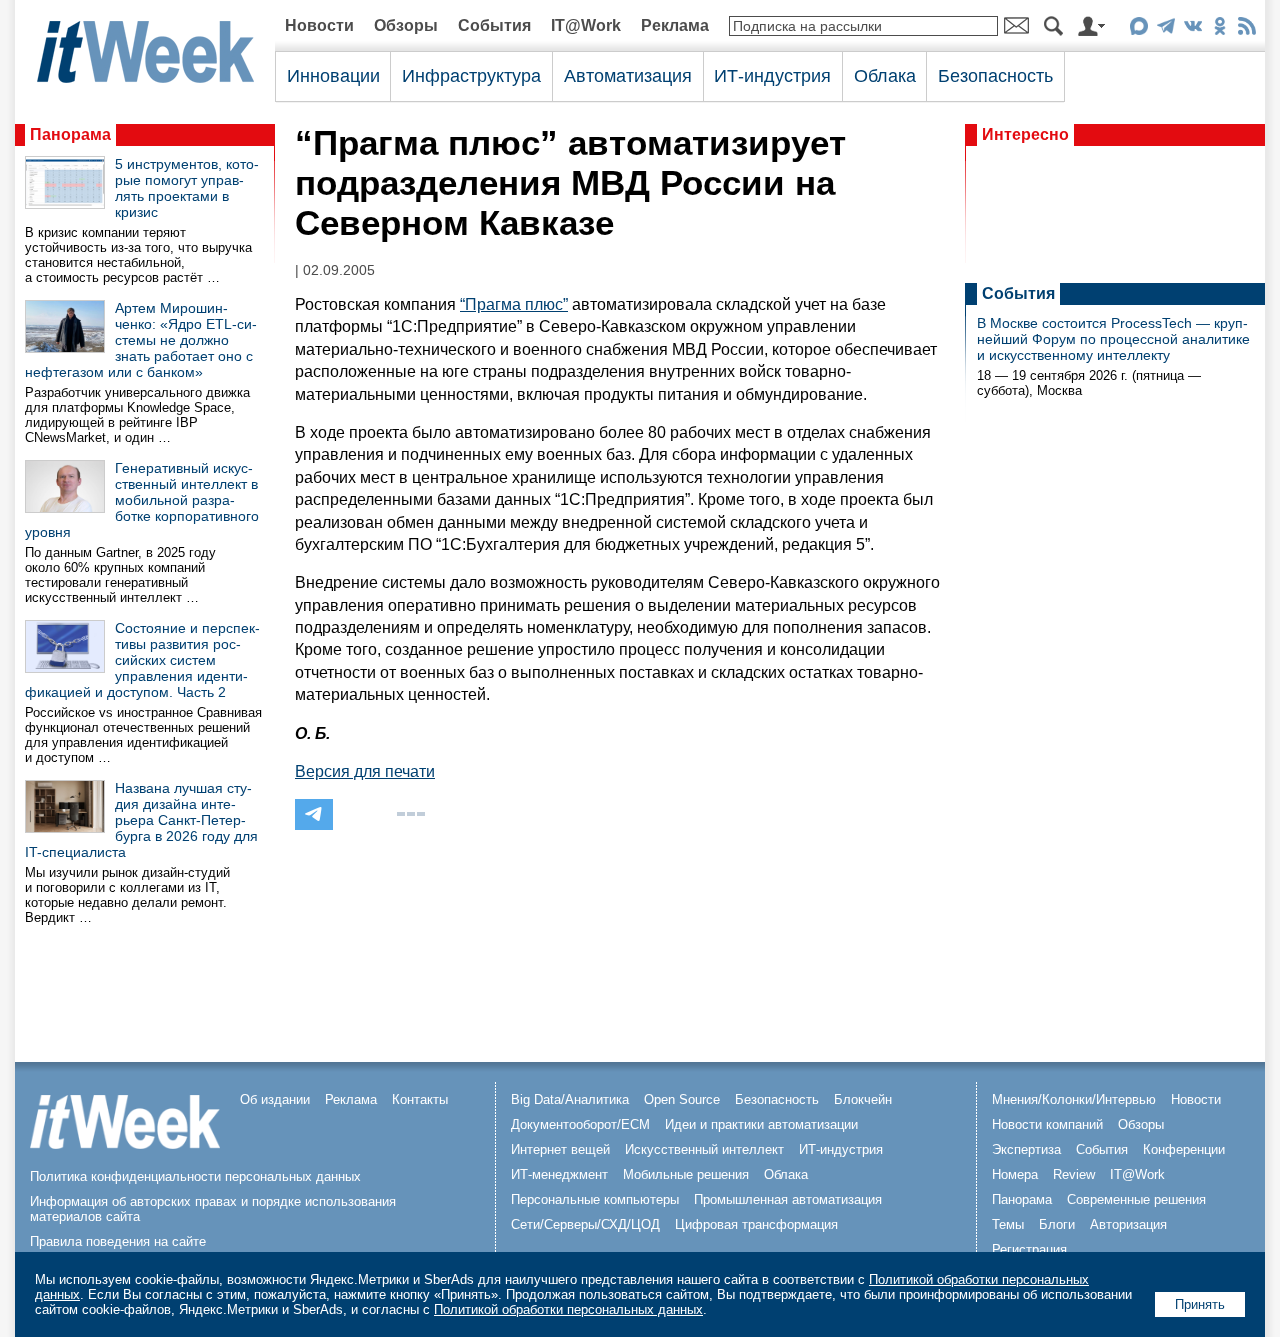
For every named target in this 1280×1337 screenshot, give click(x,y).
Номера (1015, 1174)
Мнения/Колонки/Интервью (1074, 1099)
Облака (885, 76)
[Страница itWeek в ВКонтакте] (1192, 29)
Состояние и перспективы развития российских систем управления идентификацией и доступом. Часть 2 (142, 660)
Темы (1008, 1224)
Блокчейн (863, 1099)
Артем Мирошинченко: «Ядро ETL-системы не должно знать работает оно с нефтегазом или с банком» (141, 340)
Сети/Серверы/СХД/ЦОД (585, 1224)
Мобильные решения (686, 1174)
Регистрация (1029, 1249)
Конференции (1184, 1149)
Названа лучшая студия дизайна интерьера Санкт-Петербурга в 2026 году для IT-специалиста (141, 820)
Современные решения (1136, 1199)
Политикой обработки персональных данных (568, 1309)
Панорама (70, 134)
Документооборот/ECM (580, 1124)
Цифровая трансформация (756, 1224)
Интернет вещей (560, 1149)
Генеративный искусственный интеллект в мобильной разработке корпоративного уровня (142, 500)
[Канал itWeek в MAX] (1138, 29)
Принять (1200, 1304)
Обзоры (406, 25)
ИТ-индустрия (772, 76)
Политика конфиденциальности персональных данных (195, 1176)
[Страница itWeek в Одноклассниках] (1219, 29)
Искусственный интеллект (704, 1149)
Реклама (675, 25)
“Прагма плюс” (514, 304)
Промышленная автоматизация (788, 1199)
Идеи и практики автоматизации (761, 1124)
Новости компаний (1047, 1124)
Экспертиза (1026, 1149)
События (494, 25)
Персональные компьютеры (595, 1199)
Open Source (682, 1099)
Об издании (275, 1099)
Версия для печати (365, 771)
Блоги (1057, 1224)
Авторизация (1128, 1224)
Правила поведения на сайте (118, 1241)
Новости (319, 25)
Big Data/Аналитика (570, 1099)
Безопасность (995, 76)
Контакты (420, 1099)
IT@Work (586, 25)
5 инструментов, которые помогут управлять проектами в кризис (187, 188)
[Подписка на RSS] (1246, 29)
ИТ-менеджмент (559, 1174)
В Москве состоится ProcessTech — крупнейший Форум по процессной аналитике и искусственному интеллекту (1113, 339)
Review (1074, 1174)
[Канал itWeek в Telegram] (1165, 29)
